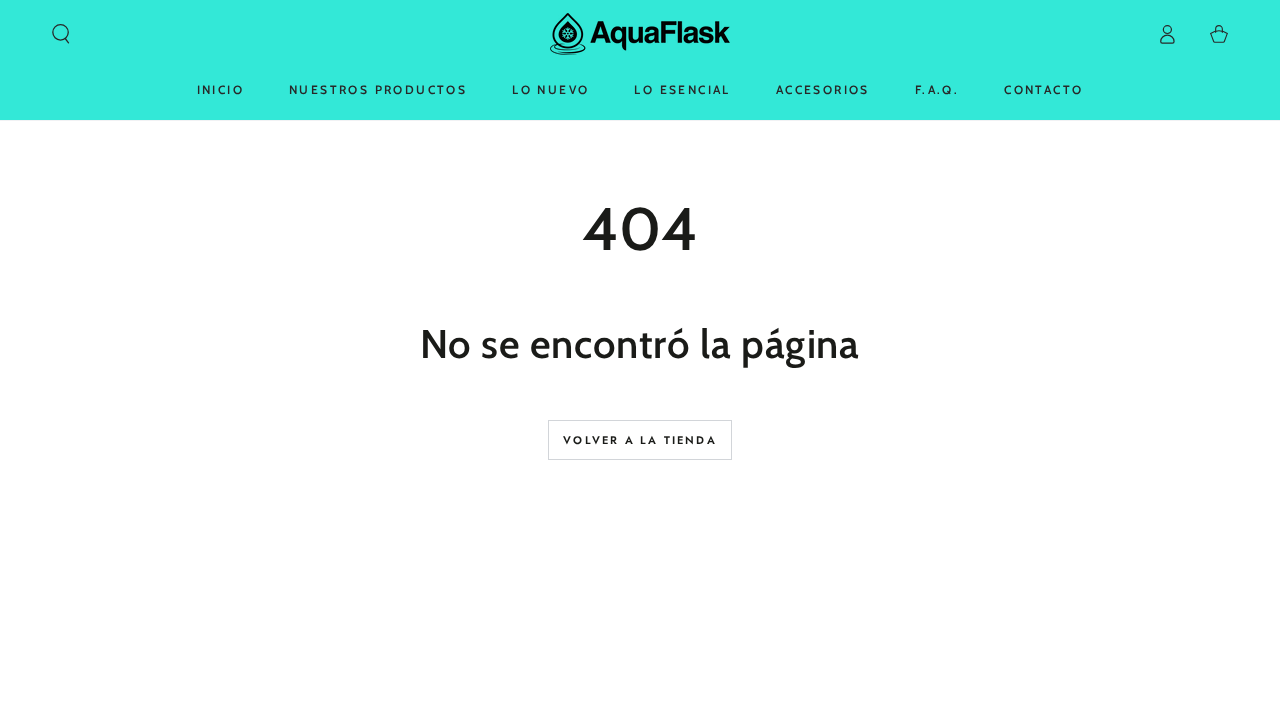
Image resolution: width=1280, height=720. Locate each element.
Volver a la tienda (640, 440)
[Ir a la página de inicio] (640, 34)
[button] (61, 34)
